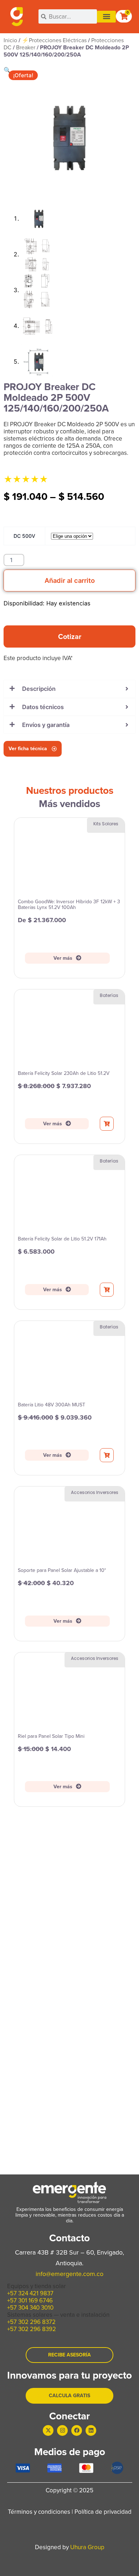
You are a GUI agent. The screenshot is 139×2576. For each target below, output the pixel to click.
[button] (106, 17)
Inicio (10, 40)
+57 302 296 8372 (31, 2322)
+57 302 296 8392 (32, 2329)
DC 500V (24, 536)
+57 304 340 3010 (30, 2308)
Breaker (26, 47)
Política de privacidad (103, 2512)
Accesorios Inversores (95, 1492)
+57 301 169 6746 (30, 2300)
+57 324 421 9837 (30, 2293)
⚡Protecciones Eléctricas (54, 40)
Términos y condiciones (39, 2512)
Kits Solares (106, 824)
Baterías (109, 995)
